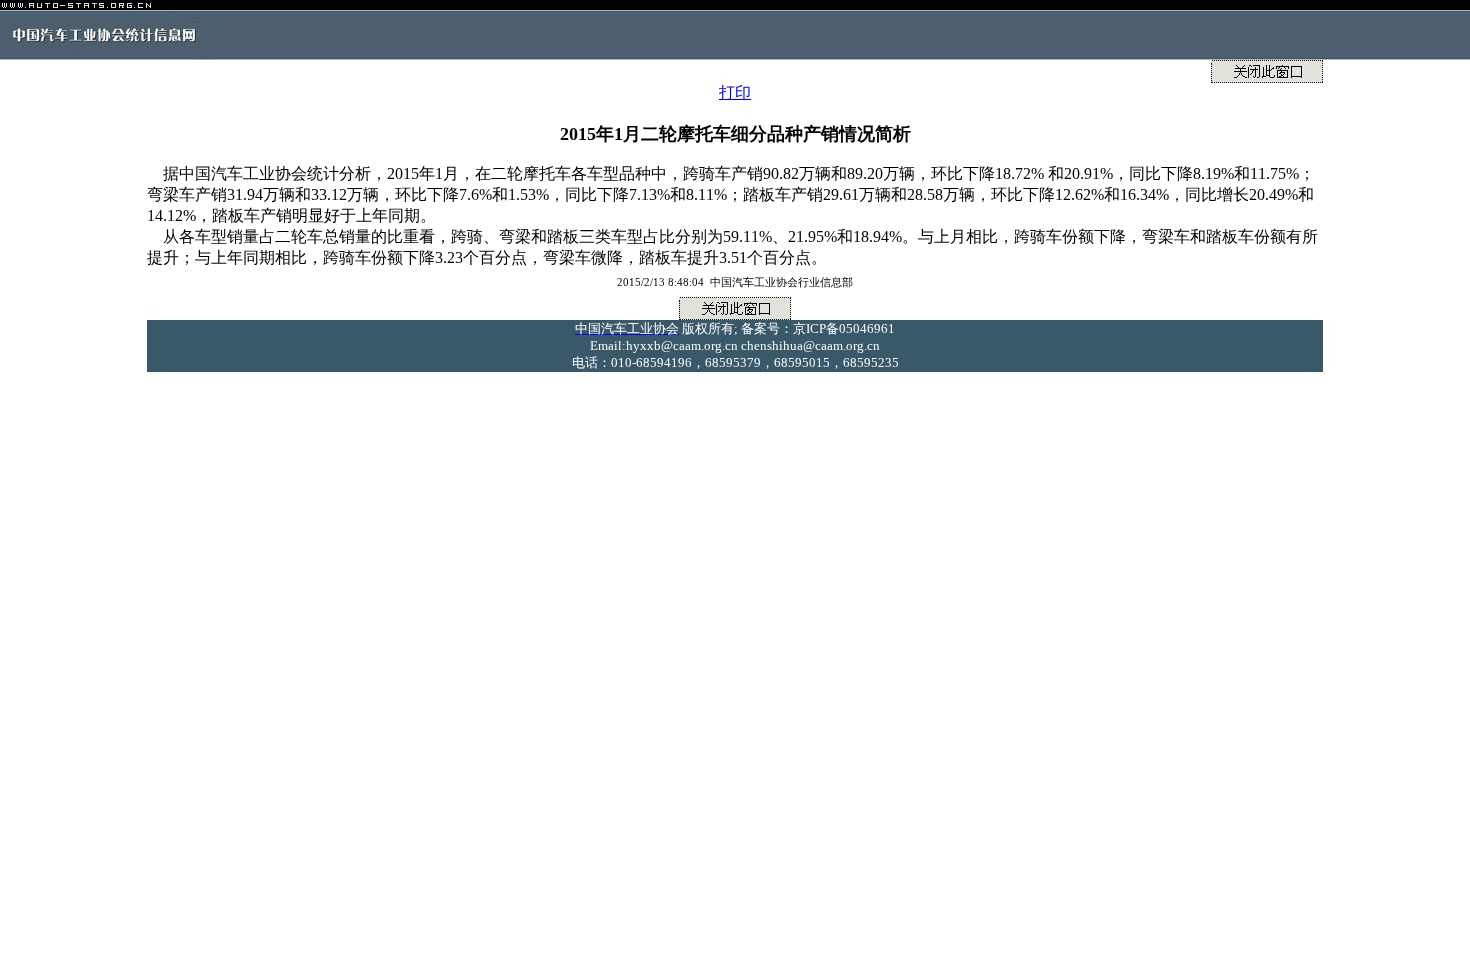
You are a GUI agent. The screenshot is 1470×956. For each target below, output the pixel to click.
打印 (735, 92)
